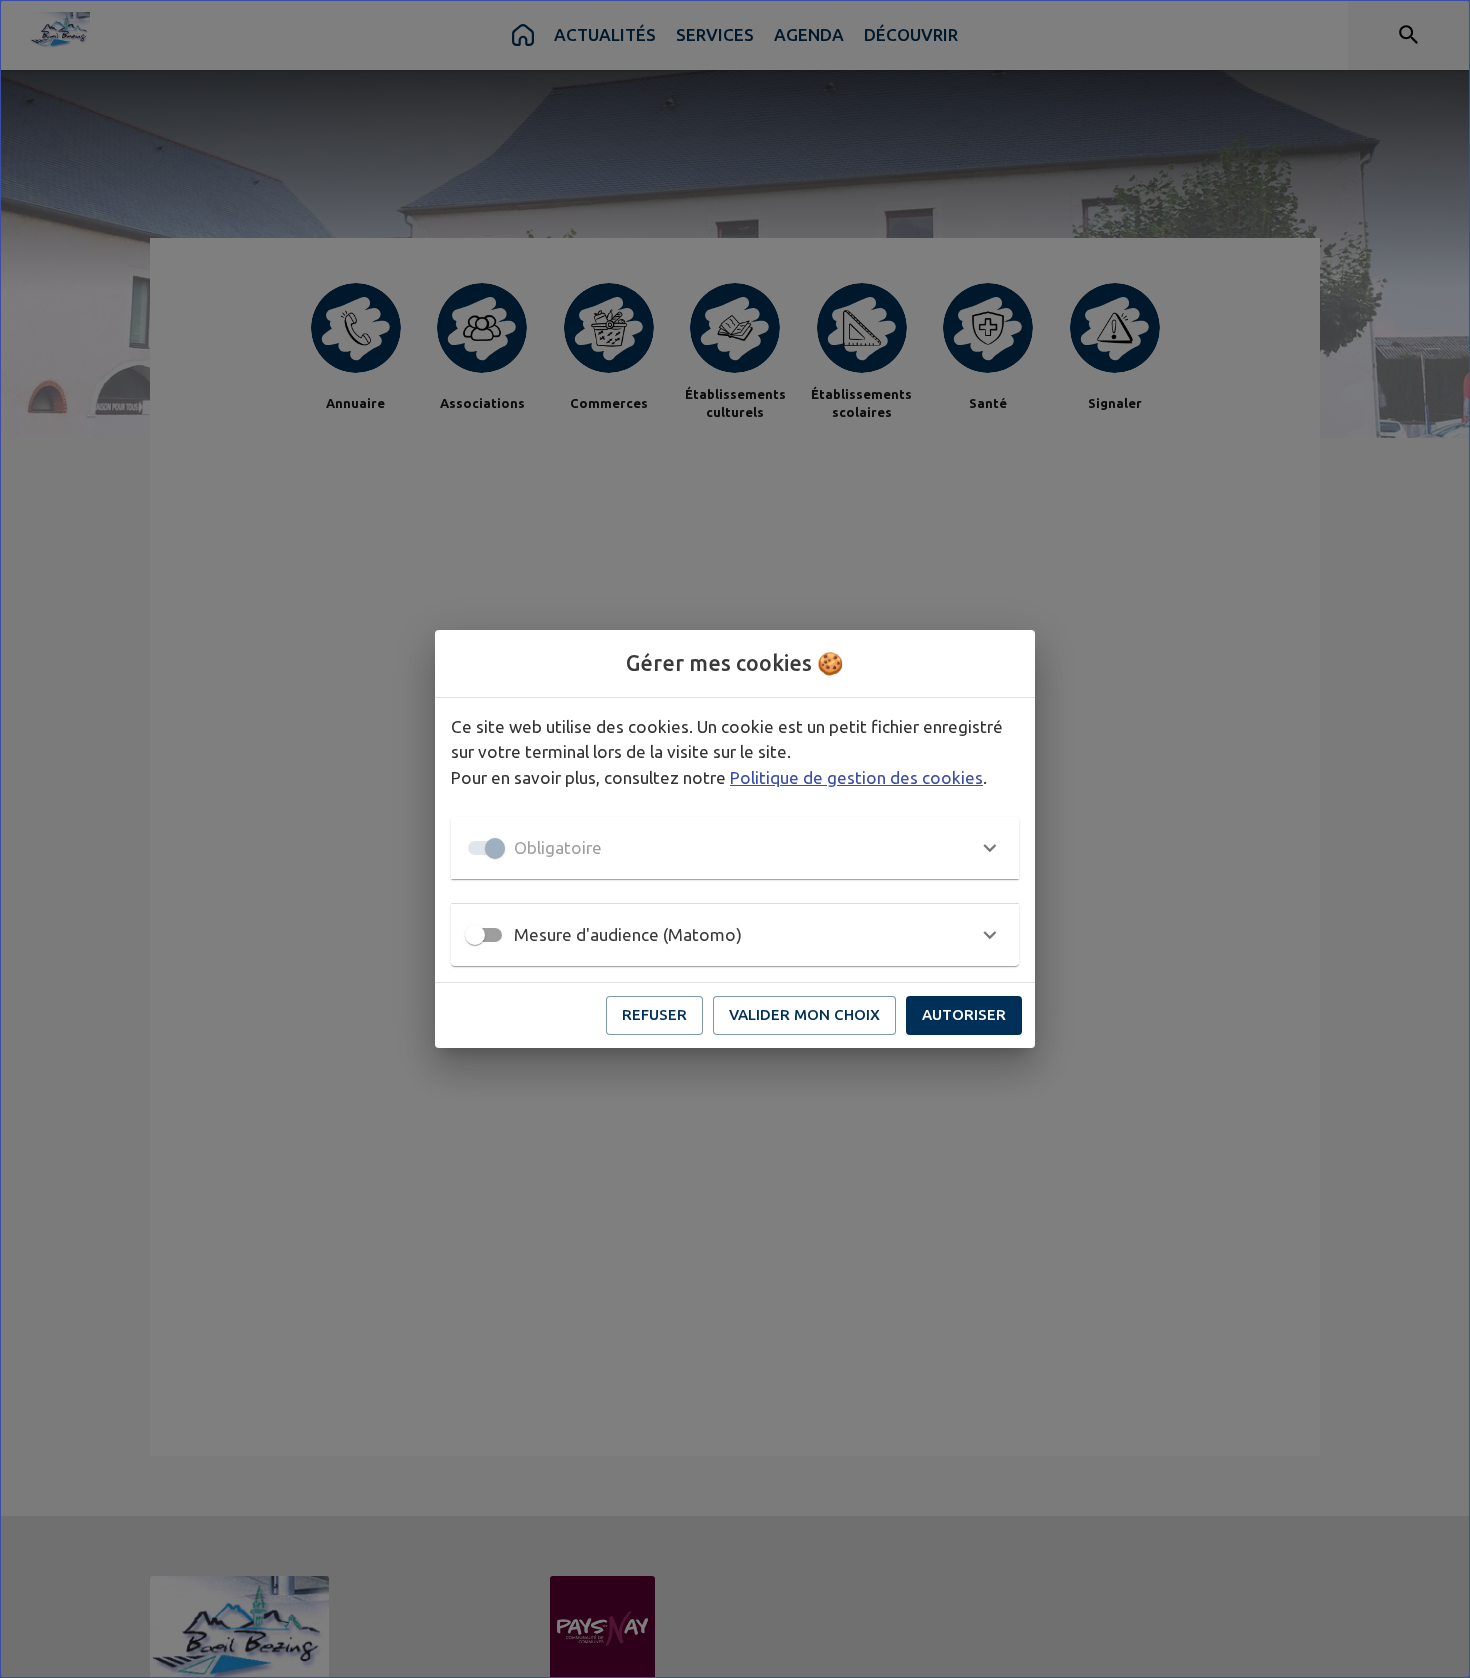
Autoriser (964, 1014)
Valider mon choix (804, 1014)
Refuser (654, 1014)
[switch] (475, 935)
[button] (735, 848)
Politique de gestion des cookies (856, 777)
